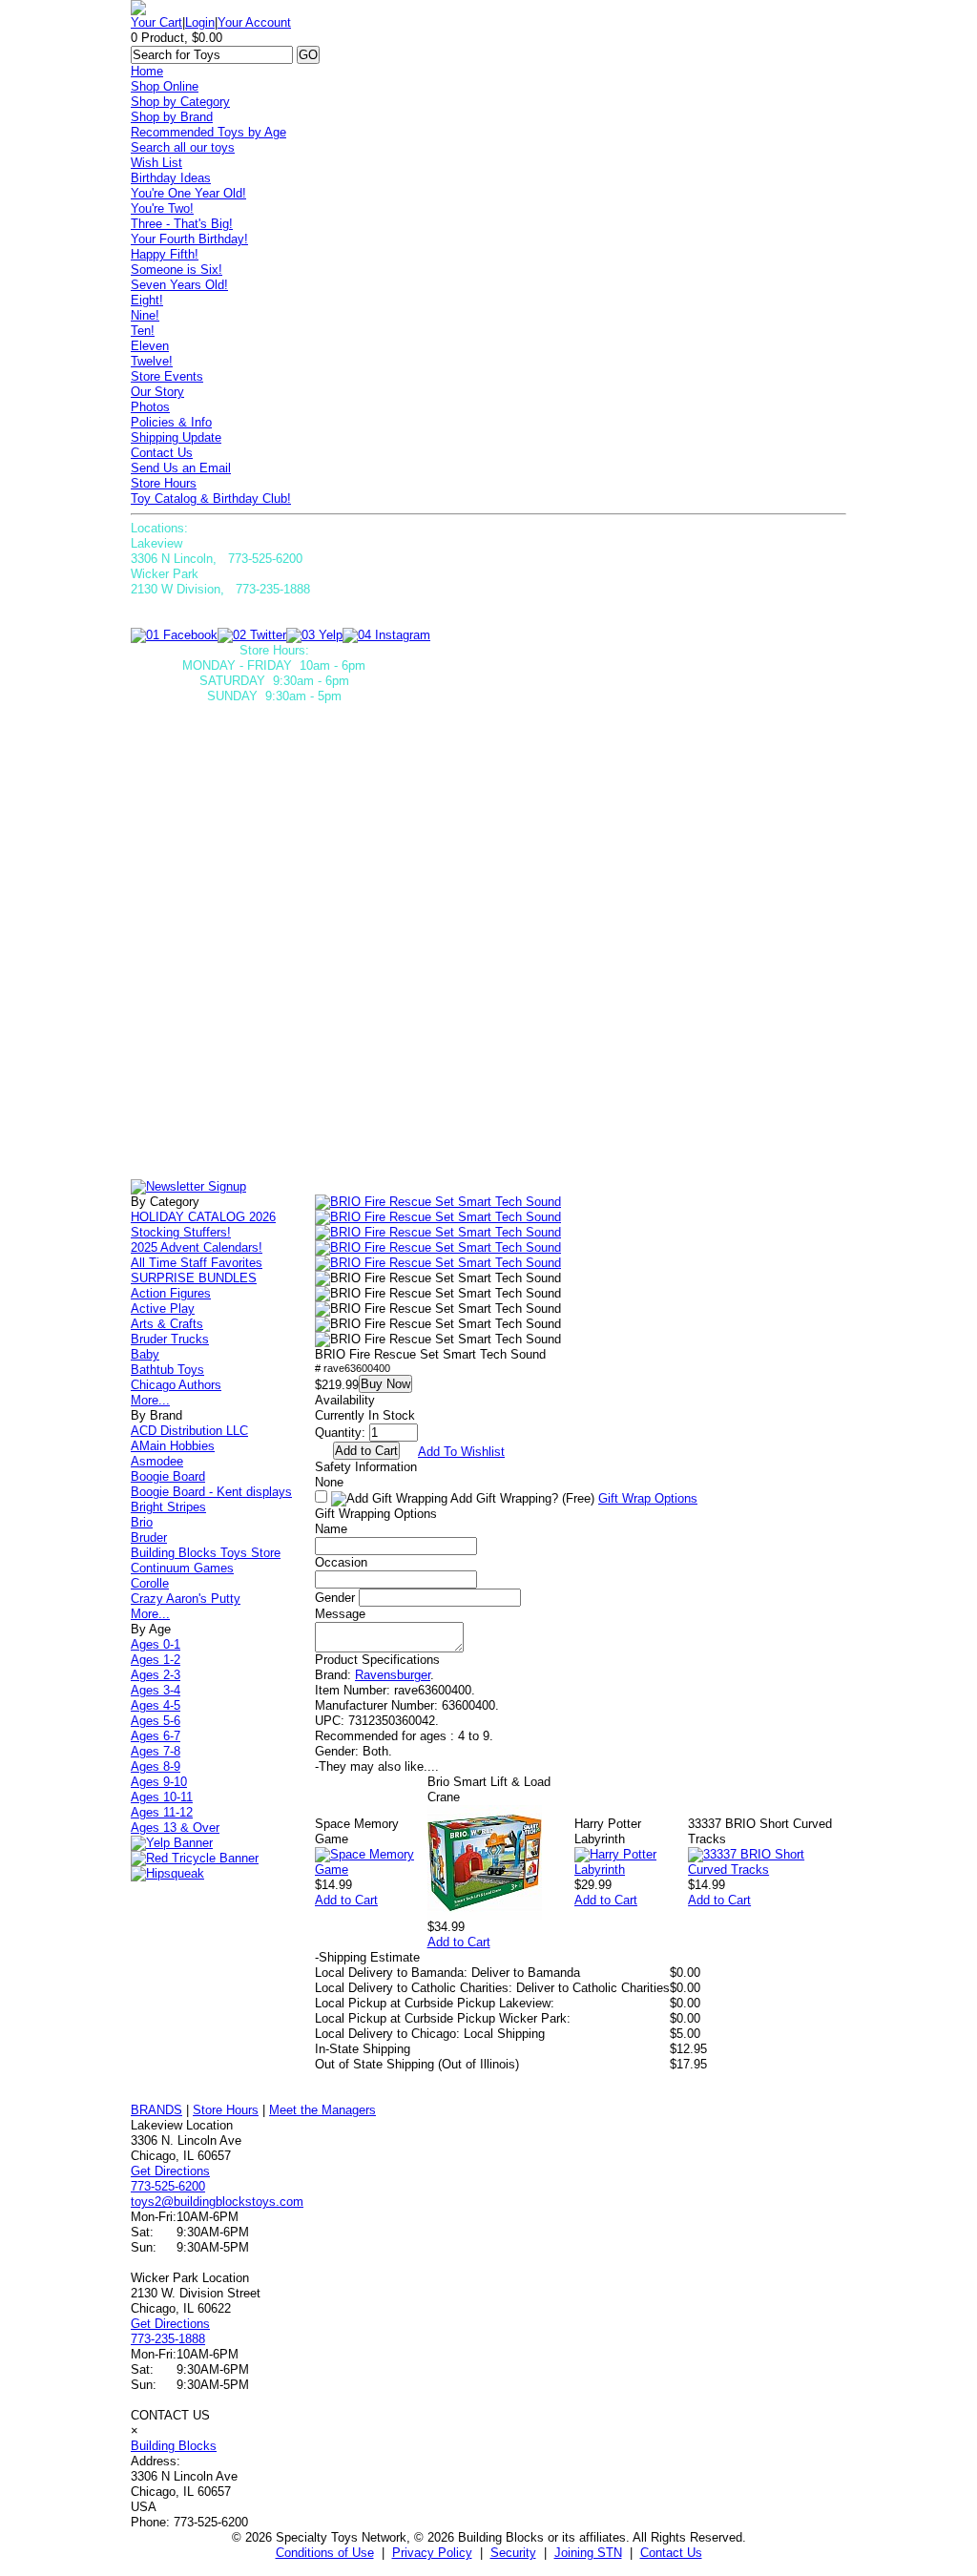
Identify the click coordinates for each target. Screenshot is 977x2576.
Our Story (157, 392)
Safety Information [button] (366, 1467)
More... (150, 1400)
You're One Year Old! (188, 193)
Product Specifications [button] (377, 1660)
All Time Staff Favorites (197, 1263)
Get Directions (170, 2171)
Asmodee (157, 1461)
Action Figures (171, 1293)
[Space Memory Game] (371, 1870)
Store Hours (164, 483)
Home (147, 71)
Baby (145, 1354)
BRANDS (156, 2110)
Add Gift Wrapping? (521, 1498)
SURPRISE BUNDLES (194, 1278)
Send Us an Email (181, 468)
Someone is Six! (177, 270)
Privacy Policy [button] (432, 2553)
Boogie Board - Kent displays (211, 1492)
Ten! (143, 331)
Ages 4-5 (156, 1705)
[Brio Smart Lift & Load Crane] (485, 1915)
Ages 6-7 (156, 1736)
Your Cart (156, 22)
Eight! (147, 300)
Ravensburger (393, 1675)
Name (331, 1529)
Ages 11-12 (162, 1812)
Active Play (163, 1309)
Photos (150, 407)
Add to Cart (346, 1900)
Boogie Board (168, 1476)
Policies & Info (171, 422)
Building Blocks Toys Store (206, 1553)
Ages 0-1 (156, 1644)
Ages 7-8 (156, 1751)
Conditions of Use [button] (325, 2553)
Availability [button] (345, 1400)
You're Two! (162, 208)
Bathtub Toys (167, 1370)
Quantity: (340, 1433)
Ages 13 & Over (175, 1828)
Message (340, 1614)
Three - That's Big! (182, 224)
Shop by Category (180, 102)
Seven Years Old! (179, 285)
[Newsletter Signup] (188, 1186)
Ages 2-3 (156, 1675)
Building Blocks (174, 2446)
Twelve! (152, 361)
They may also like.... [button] (377, 1766)
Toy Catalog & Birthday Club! (211, 499)
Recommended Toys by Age (208, 132)
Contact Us (162, 453)
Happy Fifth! (165, 254)
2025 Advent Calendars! (197, 1247)
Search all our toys (183, 147)
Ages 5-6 (156, 1721)
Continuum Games (182, 1568)
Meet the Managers (322, 2110)
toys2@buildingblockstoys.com (217, 2202)
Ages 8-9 (156, 1766)
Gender (335, 1598)
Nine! (145, 315)
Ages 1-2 (156, 1660)
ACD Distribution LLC (189, 1431)
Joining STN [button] (588, 2553)
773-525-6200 (168, 2186)
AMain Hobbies (173, 1446)
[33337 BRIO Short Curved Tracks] (767, 1870)
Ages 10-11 (162, 1797)
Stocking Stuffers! (181, 1232)
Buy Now (385, 1384)
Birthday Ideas (171, 178)
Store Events (167, 376)
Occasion (341, 1562)
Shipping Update (176, 437)
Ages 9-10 (159, 1782)
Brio (142, 1522)
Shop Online (165, 86)
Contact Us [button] (671, 2553)
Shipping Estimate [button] (367, 1957)
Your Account (254, 22)
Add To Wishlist (461, 1452)
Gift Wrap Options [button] (648, 1498)
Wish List (156, 163)
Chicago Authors (176, 1385)
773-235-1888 (168, 2339)
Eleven (150, 346)
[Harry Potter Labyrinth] (631, 1870)
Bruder (149, 1537)
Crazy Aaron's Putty (186, 1599)
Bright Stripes (168, 1507)
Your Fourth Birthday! (189, 239)
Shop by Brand (172, 117)
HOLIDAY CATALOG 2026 (203, 1217)
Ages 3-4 (156, 1690)
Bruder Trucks (170, 1339)
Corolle (150, 1583)
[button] (438, 1202)
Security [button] (513, 2553)
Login (200, 22)
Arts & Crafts (167, 1324)
